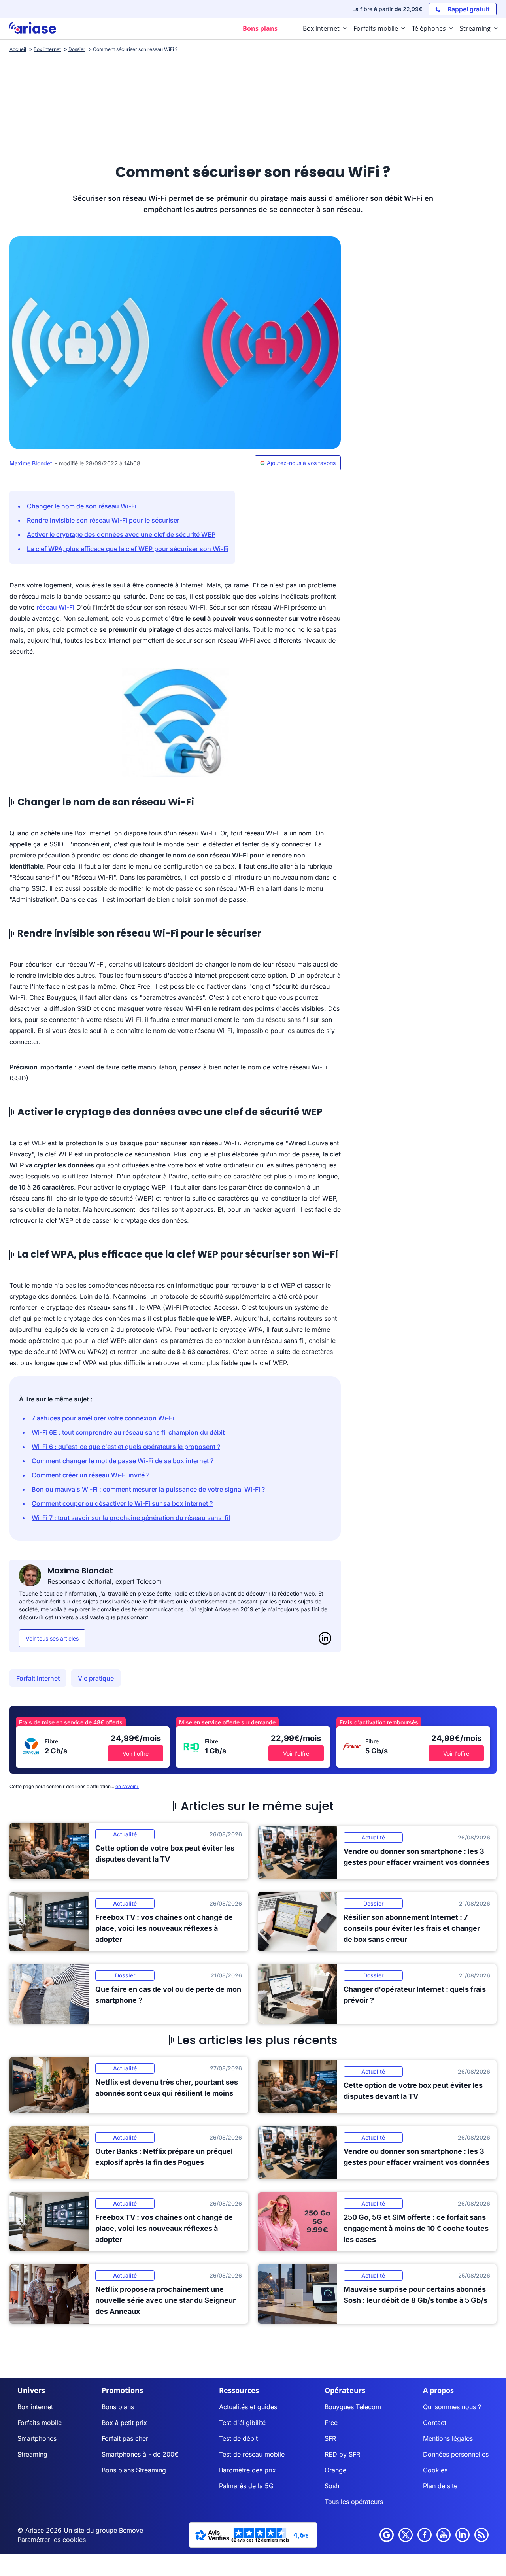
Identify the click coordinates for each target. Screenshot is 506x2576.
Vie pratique (96, 1678)
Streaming (32, 2454)
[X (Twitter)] (406, 2535)
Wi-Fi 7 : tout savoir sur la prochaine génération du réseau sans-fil (131, 1518)
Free (331, 2423)
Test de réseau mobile (252, 2454)
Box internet (35, 2407)
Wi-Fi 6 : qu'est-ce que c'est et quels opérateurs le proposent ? (126, 1447)
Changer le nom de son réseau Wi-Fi (82, 506)
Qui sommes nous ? (452, 2407)
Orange (335, 2470)
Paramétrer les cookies (52, 2540)
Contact (435, 2423)
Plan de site (440, 2486)
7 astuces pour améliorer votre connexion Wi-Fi (103, 1418)
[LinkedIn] (325, 1638)
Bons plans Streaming (134, 2470)
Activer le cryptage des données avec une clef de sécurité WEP (121, 534)
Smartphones (37, 2438)
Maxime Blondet (31, 463)
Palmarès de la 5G (246, 2486)
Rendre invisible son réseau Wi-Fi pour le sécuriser (103, 520)
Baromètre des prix (247, 2470)
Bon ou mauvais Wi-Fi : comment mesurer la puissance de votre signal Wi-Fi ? (148, 1489)
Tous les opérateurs (354, 2502)
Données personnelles (456, 2454)
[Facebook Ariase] (425, 2535)
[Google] (387, 2535)
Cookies (435, 2470)
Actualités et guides (248, 2407)
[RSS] (481, 2535)
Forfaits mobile (40, 2423)
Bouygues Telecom (353, 2407)
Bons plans (118, 2407)
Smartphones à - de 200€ (140, 2454)
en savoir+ (127, 1786)
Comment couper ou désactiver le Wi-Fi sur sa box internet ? (122, 1503)
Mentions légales (448, 2438)
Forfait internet (38, 1678)
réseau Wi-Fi (55, 607)
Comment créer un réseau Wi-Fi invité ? (91, 1475)
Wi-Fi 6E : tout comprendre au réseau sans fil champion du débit (128, 1432)
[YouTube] (444, 2535)
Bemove (131, 2530)
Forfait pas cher (125, 2438)
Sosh (332, 2486)
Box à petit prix (124, 2423)
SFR (330, 2438)
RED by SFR (342, 2454)
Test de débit (238, 2438)
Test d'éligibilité (242, 2423)
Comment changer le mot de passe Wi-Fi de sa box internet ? (123, 1461)
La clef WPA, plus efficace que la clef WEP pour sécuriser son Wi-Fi (128, 549)
